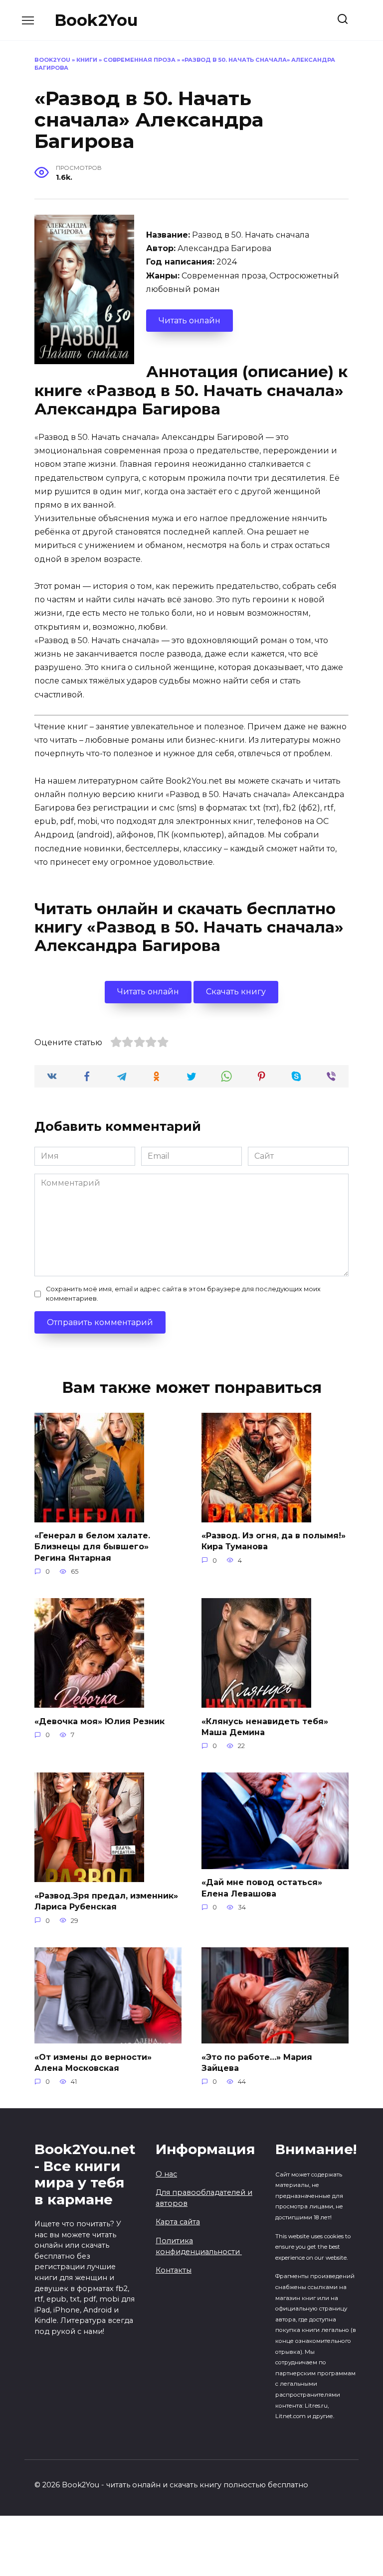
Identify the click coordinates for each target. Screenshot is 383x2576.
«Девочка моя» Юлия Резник (99, 1721)
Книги (87, 60)
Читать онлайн (190, 321)
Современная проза (139, 60)
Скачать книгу (236, 992)
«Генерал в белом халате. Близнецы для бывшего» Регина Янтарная (92, 1547)
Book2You (96, 20)
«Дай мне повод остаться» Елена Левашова (262, 1888)
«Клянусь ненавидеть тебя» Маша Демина (265, 1726)
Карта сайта (178, 2222)
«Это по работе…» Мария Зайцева (257, 2062)
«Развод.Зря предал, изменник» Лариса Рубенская (106, 1901)
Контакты (174, 2270)
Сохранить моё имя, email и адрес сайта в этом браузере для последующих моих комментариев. (183, 1294)
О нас (166, 2174)
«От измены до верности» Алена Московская (93, 2062)
